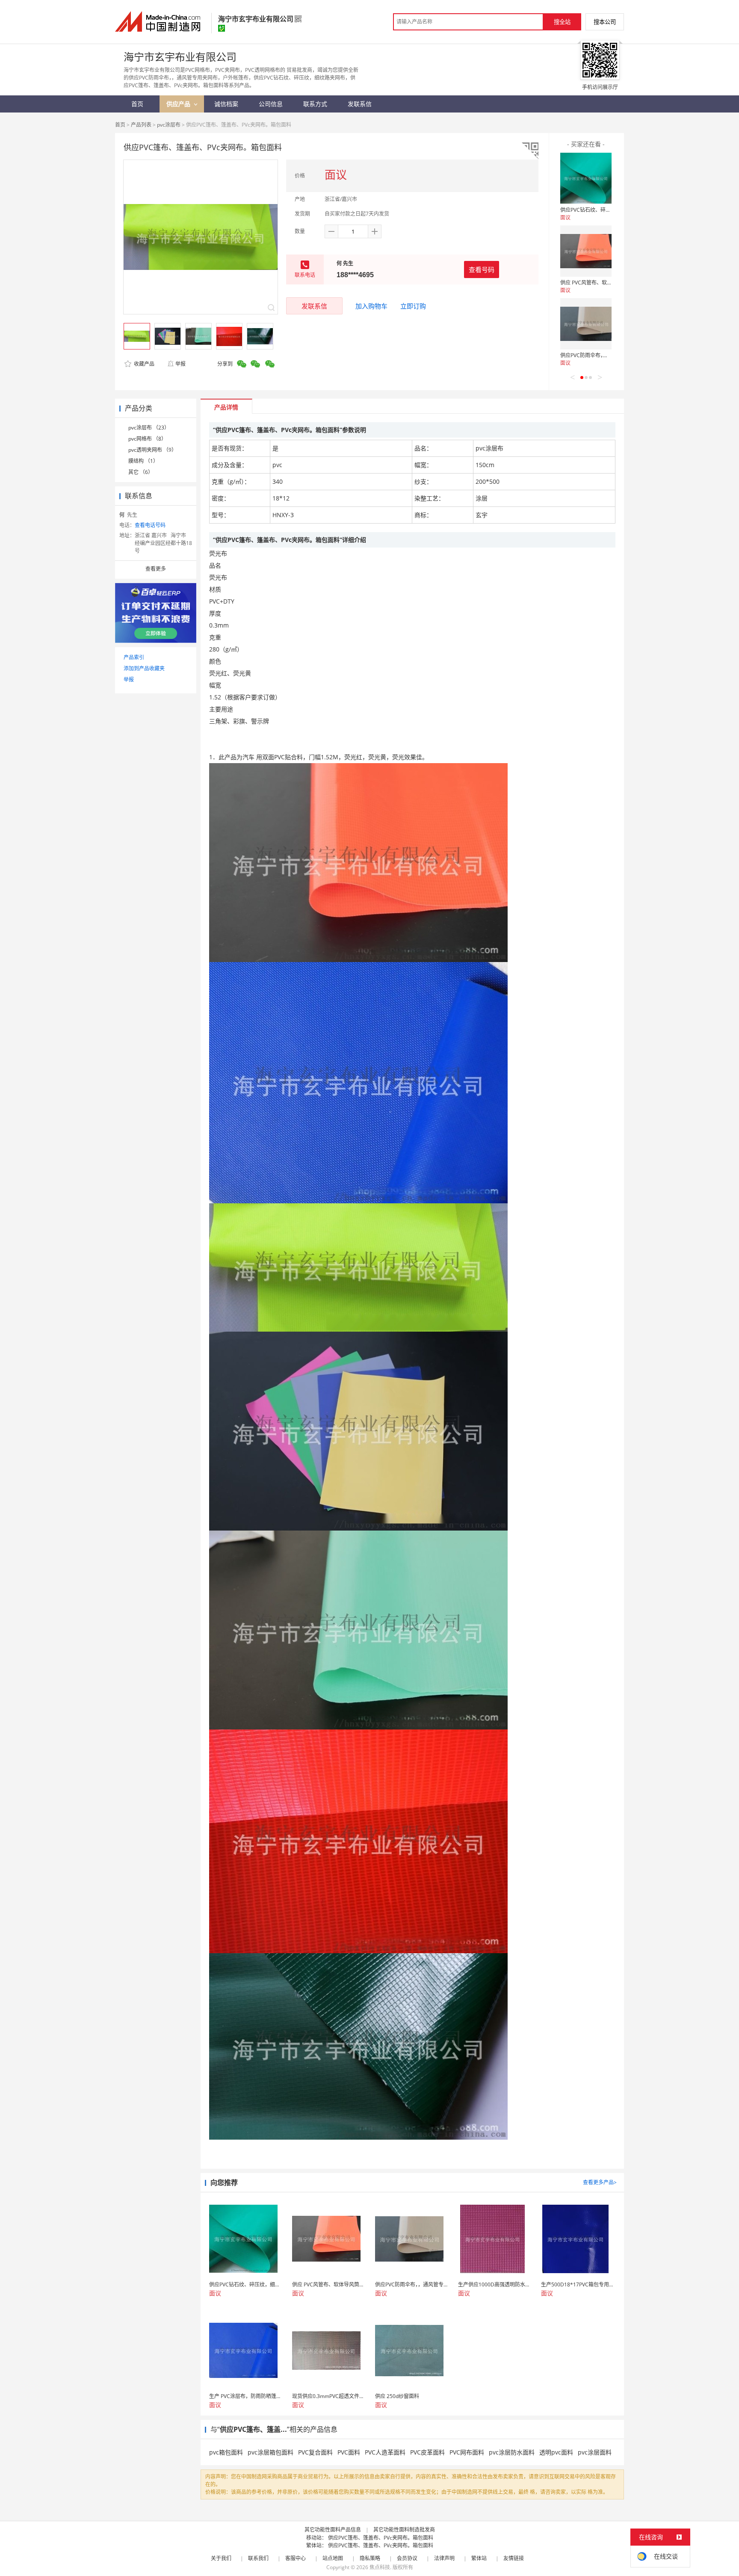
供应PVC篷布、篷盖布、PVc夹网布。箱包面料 (381, 2538)
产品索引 (134, 657)
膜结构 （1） (143, 461)
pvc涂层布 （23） (149, 428)
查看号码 (482, 269)
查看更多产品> (600, 2182)
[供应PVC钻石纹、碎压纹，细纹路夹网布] (586, 178)
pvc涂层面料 (595, 2452)
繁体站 (479, 2558)
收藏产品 (143, 364)
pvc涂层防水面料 (512, 2452)
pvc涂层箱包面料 (270, 2452)
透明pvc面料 (556, 2452)
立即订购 (413, 306)
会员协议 (407, 2558)
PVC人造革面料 (385, 2452)
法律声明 (444, 2558)
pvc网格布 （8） (147, 439)
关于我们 (221, 2558)
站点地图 (333, 2558)
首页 (120, 125)
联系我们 (258, 2558)
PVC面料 (349, 2452)
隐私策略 (370, 2558)
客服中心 (296, 2558)
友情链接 (514, 2558)
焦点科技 (380, 2567)
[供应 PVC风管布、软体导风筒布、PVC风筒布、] (586, 251)
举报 (180, 364)
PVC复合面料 (315, 2452)
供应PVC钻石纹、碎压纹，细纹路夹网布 (606, 210)
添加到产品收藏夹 (144, 668)
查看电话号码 (150, 525)
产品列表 (141, 125)
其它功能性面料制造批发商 (404, 2530)
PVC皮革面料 (427, 2452)
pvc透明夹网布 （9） (152, 450)
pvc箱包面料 (226, 2452)
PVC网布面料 (467, 2452)
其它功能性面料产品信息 (333, 2530)
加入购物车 (371, 306)
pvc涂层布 (169, 125)
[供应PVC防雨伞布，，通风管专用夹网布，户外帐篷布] (586, 324)
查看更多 (156, 569)
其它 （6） (141, 472)
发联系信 (314, 306)
